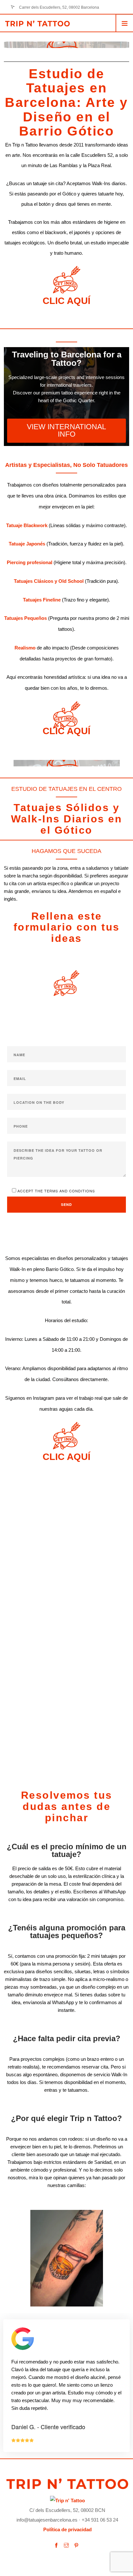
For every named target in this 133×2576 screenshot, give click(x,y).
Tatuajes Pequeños (26, 618)
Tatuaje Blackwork (27, 525)
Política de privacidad (67, 2529)
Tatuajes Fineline (42, 600)
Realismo (25, 648)
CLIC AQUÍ (66, 301)
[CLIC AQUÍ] (67, 280)
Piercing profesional (30, 562)
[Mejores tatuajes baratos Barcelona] (67, 2500)
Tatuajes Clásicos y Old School (49, 581)
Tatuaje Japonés (27, 544)
